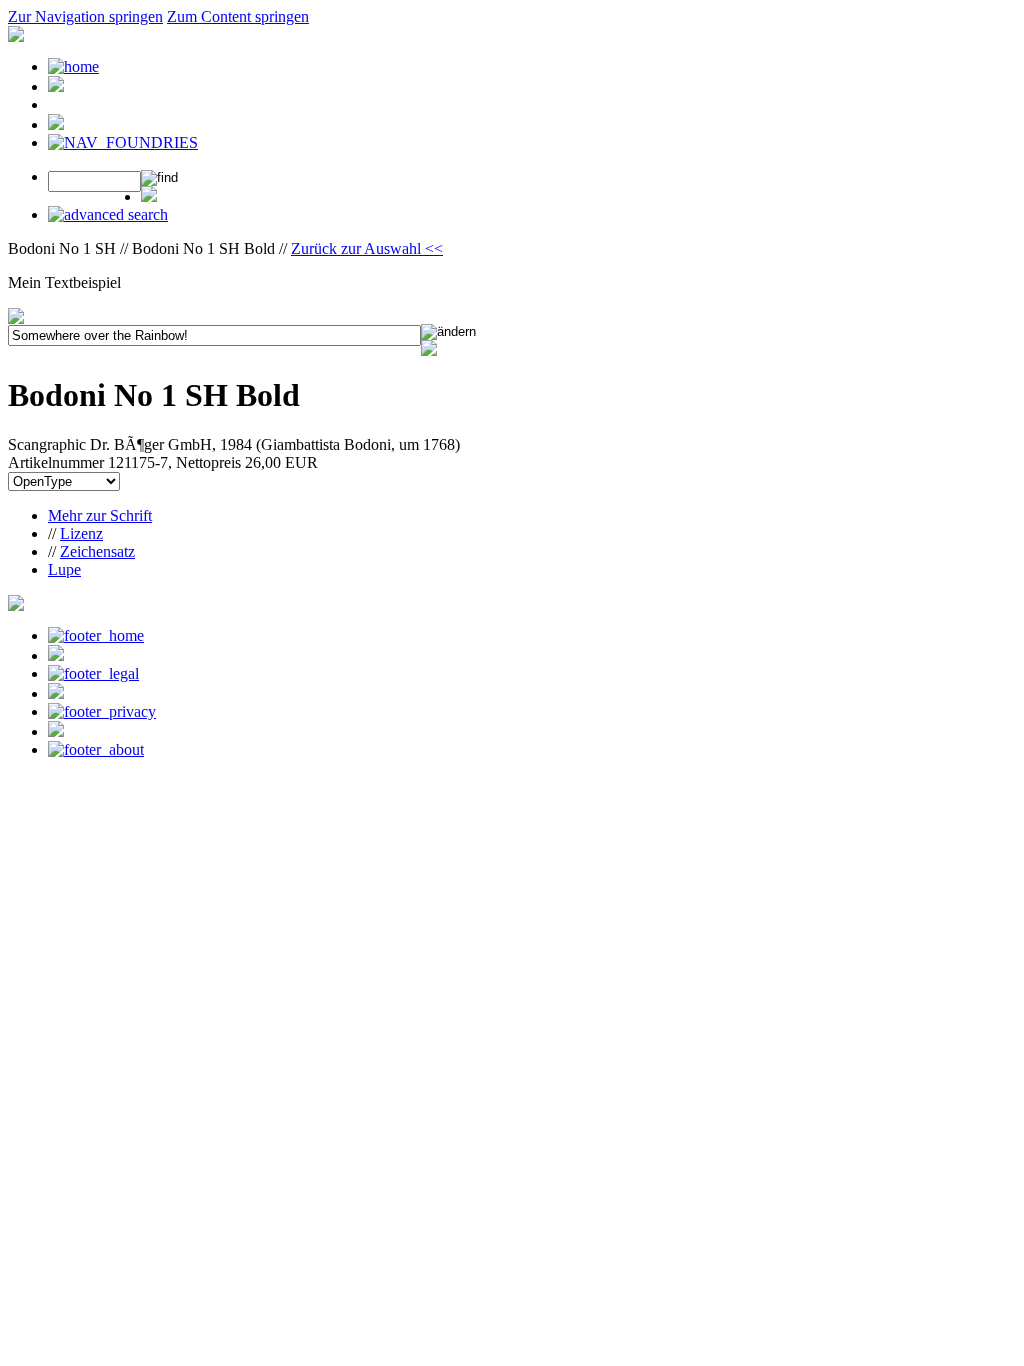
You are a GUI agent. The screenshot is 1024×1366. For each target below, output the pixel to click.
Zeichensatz (97, 551)
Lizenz (81, 533)
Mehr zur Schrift (100, 515)
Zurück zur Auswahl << (367, 248)
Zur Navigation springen (85, 16)
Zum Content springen (238, 16)
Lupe (64, 569)
